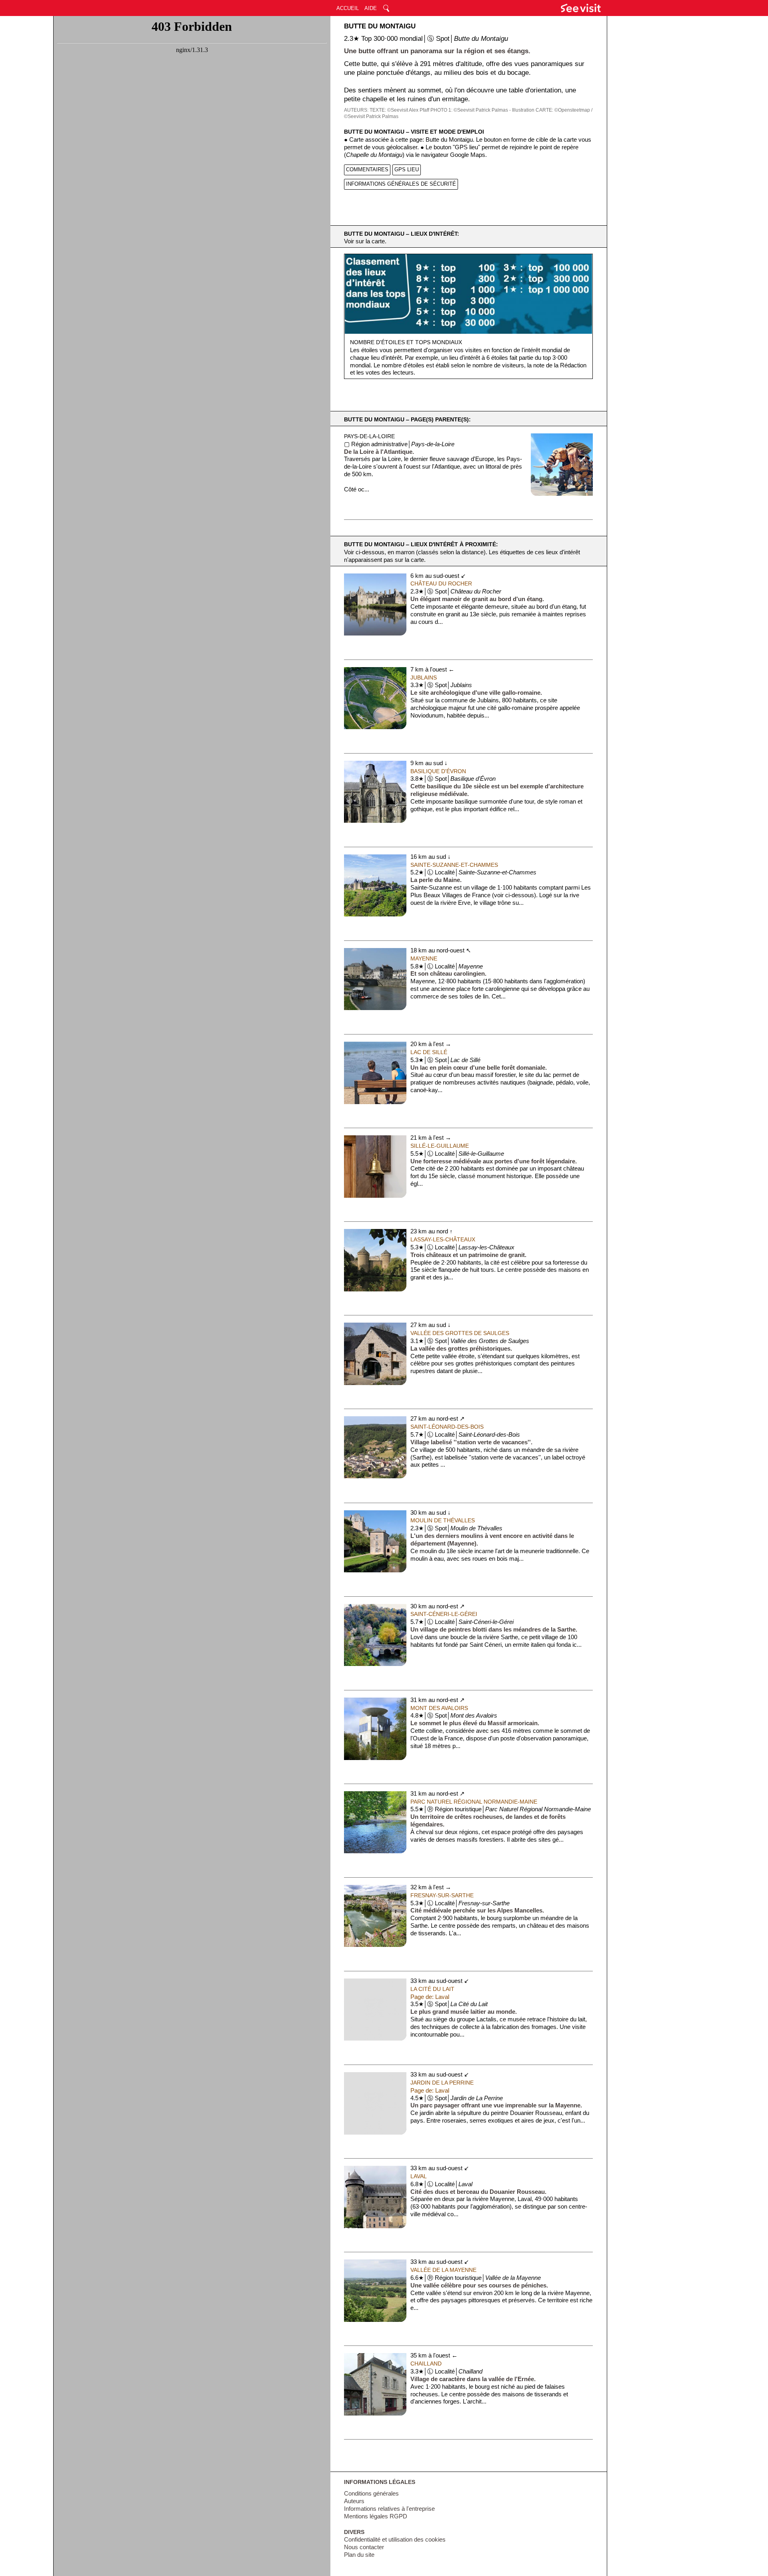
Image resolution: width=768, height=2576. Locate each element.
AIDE (371, 8)
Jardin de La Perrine (442, 2083)
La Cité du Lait (432, 1989)
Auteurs (354, 2501)
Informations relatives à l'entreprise (389, 2509)
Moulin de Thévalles (443, 1520)
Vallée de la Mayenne (443, 2270)
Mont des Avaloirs (439, 1708)
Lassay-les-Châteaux (443, 1239)
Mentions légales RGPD (376, 2516)
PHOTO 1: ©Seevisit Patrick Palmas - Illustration (482, 110)
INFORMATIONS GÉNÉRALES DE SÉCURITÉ (401, 184)
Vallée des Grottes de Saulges (460, 1333)
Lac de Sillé (429, 1052)
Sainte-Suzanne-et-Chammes (454, 865)
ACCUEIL (348, 8)
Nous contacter (364, 2547)
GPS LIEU (407, 169)
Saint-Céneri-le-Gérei (444, 1614)
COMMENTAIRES (367, 169)
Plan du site (359, 2555)
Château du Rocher (441, 583)
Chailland (426, 2364)
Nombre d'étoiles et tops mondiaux (406, 342)
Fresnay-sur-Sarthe (442, 1895)
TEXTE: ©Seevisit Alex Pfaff (399, 110)
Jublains (424, 678)
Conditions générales (371, 2494)
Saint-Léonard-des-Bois (447, 1427)
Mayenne (424, 958)
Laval (419, 2176)
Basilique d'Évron (438, 771)
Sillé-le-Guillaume (440, 1146)
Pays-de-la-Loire (369, 436)
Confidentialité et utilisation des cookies (395, 2540)
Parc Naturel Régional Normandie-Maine (474, 1802)
